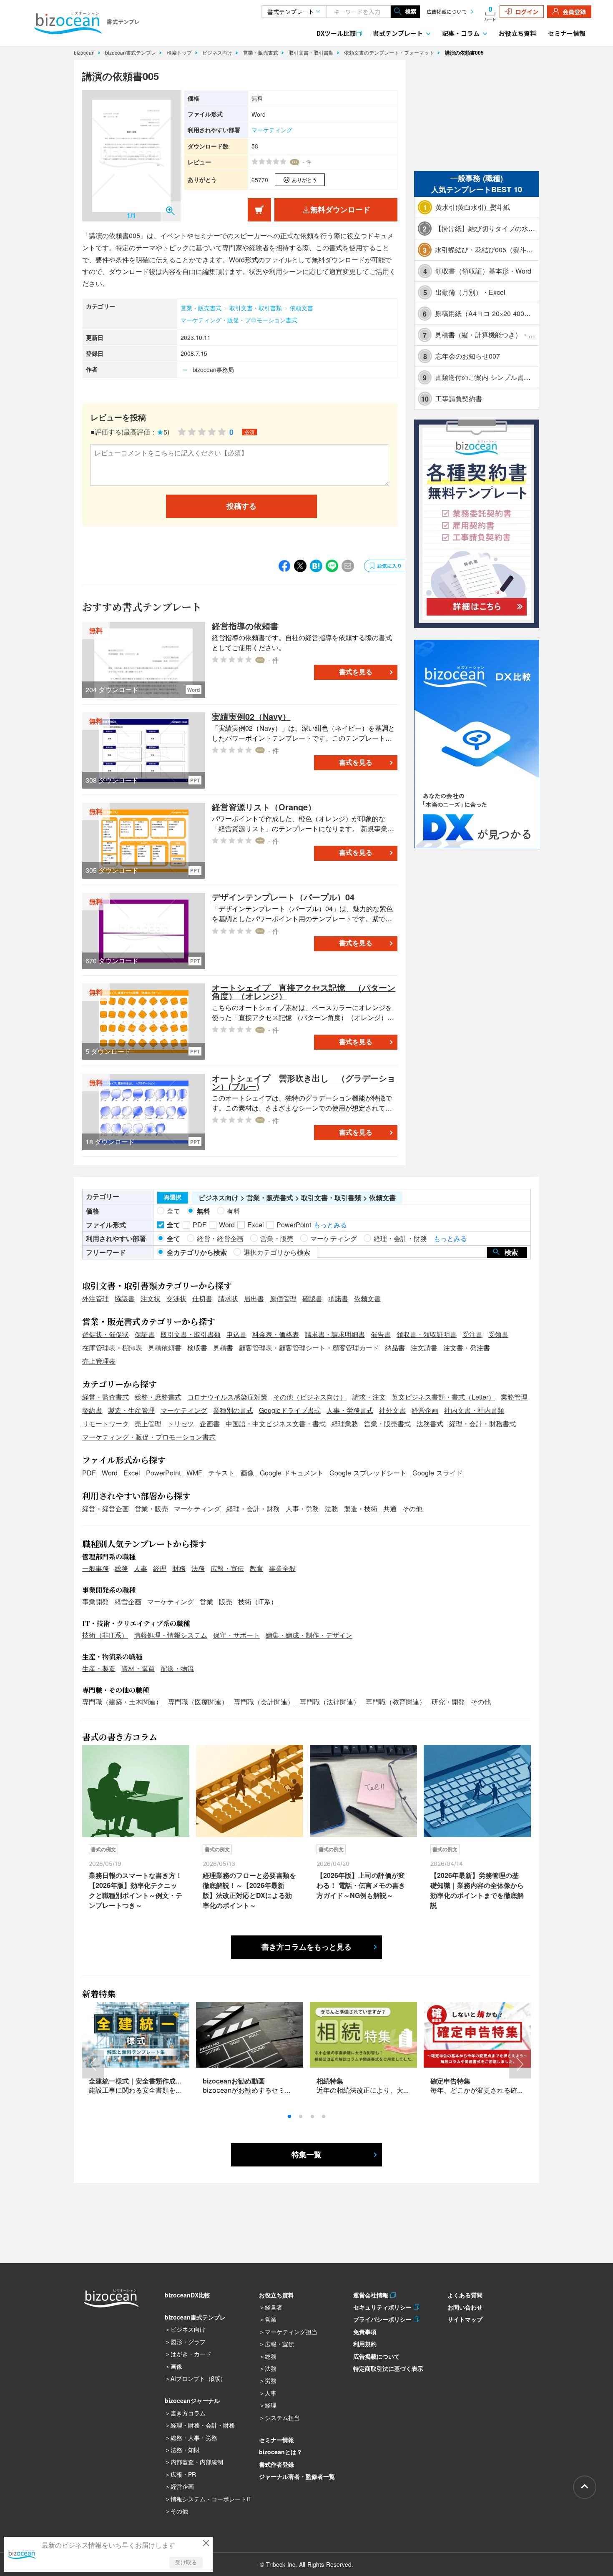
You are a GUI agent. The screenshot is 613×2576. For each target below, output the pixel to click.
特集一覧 (306, 2155)
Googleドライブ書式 (290, 1410)
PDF (89, 1473)
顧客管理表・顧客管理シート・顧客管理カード (309, 1348)
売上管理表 (99, 1361)
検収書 (197, 1348)
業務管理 (514, 1397)
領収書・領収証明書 (427, 1334)
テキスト (221, 1473)
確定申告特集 (450, 2081)
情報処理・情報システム (171, 1635)
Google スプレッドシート (368, 1473)
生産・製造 (99, 1668)
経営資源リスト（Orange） (264, 807)
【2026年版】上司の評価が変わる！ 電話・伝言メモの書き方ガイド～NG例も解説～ (361, 1885)
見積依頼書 (165, 1348)
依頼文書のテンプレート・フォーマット (390, 52)
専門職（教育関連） (396, 1702)
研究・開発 (448, 1702)
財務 (179, 1568)
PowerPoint (163, 1473)
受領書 (498, 1334)
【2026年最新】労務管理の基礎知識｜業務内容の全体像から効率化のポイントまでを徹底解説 (477, 1890)
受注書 (472, 1334)
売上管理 (148, 1424)
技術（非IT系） (105, 1635)
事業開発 (95, 1602)
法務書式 (430, 1424)
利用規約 (365, 2344)
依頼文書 (301, 308)
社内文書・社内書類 (474, 1410)
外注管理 (95, 1298)
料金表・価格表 (276, 1334)
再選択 (173, 1197)
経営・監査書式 (106, 1397)
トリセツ (181, 1424)
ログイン (527, 12)
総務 (121, 1568)
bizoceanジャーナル (192, 2400)
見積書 (223, 1348)
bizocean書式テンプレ (131, 52)
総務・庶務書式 (158, 1397)
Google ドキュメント (292, 1473)
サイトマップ (465, 2319)
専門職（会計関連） (264, 1702)
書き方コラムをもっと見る (306, 1947)
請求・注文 (369, 1397)
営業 (206, 1602)
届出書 (254, 1298)
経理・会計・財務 (253, 1509)
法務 (332, 1509)
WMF (194, 1473)
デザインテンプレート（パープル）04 (283, 897)
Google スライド (438, 1473)
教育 (256, 1568)
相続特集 (330, 2081)
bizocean (85, 52)
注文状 (151, 1298)
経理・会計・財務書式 (482, 1424)
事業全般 (282, 1568)
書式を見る (356, 672)
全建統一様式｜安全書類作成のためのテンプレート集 (169, 2081)
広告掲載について (447, 11)
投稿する (241, 506)
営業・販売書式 (261, 52)
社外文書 (392, 1410)
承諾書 (338, 1298)
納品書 (395, 1348)
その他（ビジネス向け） (310, 1397)
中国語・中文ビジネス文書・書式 (276, 1424)
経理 (160, 1568)
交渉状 (176, 1298)
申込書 (236, 1334)
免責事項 (365, 2332)
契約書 (92, 1410)
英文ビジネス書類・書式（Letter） (443, 1397)
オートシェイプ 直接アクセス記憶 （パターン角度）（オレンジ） (304, 991)
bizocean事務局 (213, 369)
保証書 (145, 1334)
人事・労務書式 (350, 1410)
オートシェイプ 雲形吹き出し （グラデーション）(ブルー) (304, 1082)
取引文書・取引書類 (312, 52)
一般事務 (95, 1568)
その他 (412, 1509)
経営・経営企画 (106, 1509)
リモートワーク (106, 1424)
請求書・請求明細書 (335, 1334)
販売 (226, 1602)
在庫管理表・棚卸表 (112, 1348)
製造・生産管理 (131, 1410)
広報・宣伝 (227, 1568)
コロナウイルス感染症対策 (227, 1397)
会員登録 (574, 12)
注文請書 (424, 1348)
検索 (411, 11)
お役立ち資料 (518, 33)
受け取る (186, 2562)
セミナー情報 (567, 33)
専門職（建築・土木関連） (122, 1702)
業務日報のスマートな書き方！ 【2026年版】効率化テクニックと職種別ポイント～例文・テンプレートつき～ (136, 1890)
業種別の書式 (233, 1410)
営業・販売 (151, 1509)
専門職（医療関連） (198, 1702)
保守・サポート (236, 1635)
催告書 (381, 1334)
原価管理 (283, 1298)
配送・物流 (177, 1668)
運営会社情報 (372, 2295)
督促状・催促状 (106, 1334)
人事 (141, 1568)
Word (110, 1473)
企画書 (210, 1424)
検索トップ (180, 52)
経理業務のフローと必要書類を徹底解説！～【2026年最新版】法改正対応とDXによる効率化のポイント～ (249, 1890)
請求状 (228, 1298)
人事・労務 (302, 1509)
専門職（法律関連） (330, 1702)
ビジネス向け (218, 52)
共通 (390, 1509)
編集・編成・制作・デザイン (309, 1635)
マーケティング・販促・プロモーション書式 (239, 320)
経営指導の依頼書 (245, 626)
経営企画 (425, 1410)
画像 (247, 1473)
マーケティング (272, 130)
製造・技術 (361, 1509)
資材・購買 (138, 1668)
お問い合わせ (465, 2307)
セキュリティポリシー (383, 2307)
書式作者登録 (276, 2464)
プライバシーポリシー (383, 2319)
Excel (132, 1473)
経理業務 (345, 1424)
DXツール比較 (336, 33)
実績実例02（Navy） (251, 716)
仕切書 (202, 1298)
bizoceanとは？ (281, 2452)
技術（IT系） (258, 1602)
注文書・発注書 (467, 1348)
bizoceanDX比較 (187, 2295)
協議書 (125, 1298)
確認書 (312, 1298)
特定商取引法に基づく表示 (388, 2368)
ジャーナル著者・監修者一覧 (297, 2476)
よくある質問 (465, 2295)
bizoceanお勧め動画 (234, 2081)
